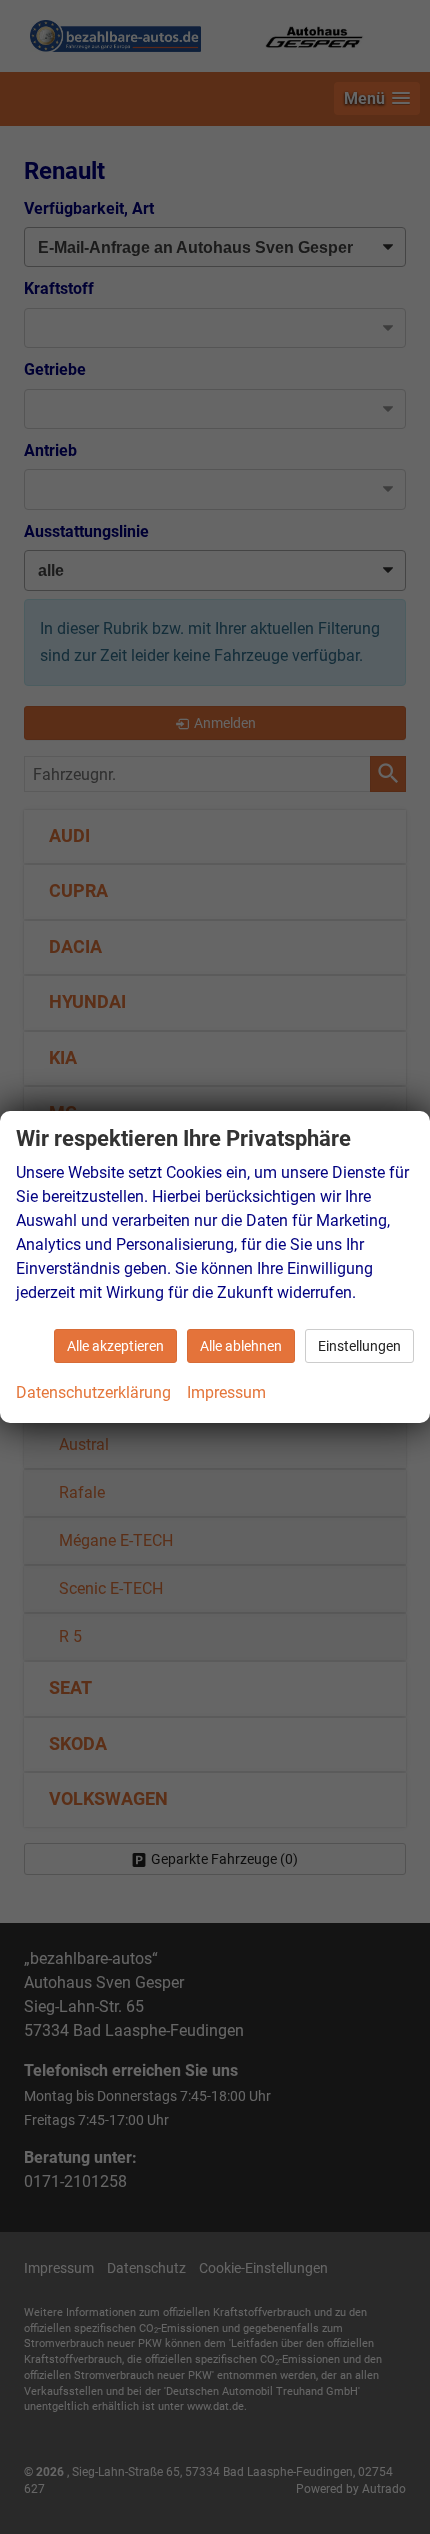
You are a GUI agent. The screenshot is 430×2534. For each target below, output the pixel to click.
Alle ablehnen (241, 1346)
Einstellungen (359, 1346)
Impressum (226, 1392)
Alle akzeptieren (115, 1346)
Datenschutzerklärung (93, 1392)
